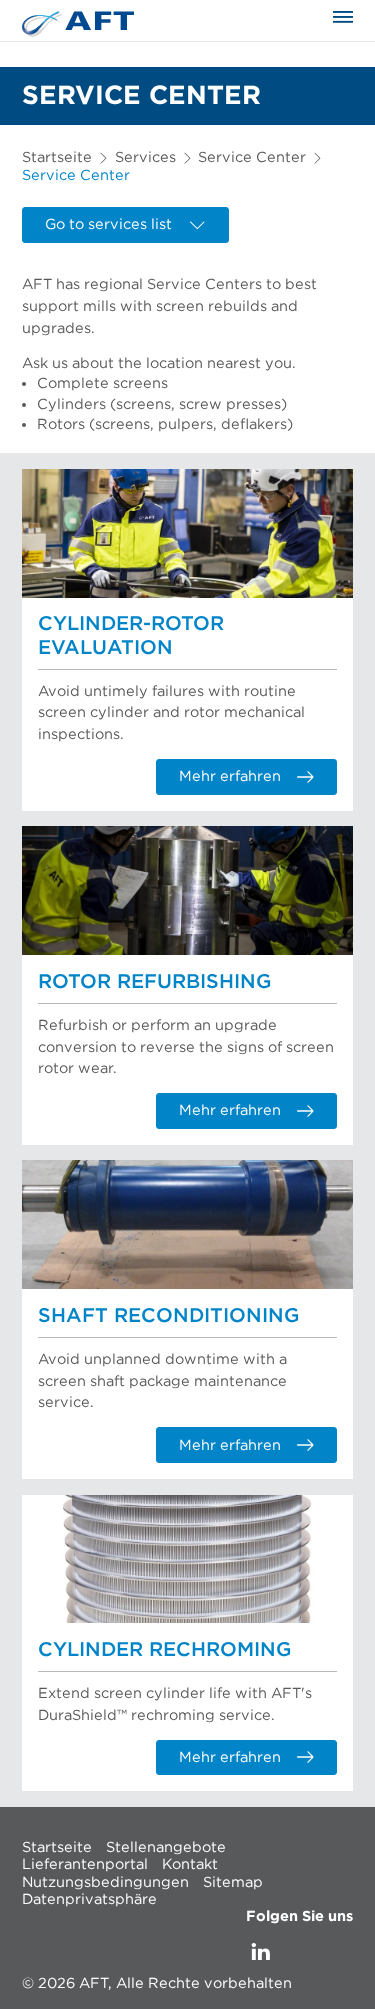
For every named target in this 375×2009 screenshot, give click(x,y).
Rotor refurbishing (154, 982)
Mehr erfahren (230, 776)
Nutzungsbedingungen (105, 1881)
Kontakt (190, 1864)
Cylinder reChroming (164, 1650)
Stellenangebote (166, 1846)
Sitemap (233, 1881)
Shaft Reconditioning (168, 1316)
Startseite (57, 157)
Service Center (252, 157)
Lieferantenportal (85, 1864)
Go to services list (108, 224)
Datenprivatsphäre (89, 1899)
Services (145, 157)
